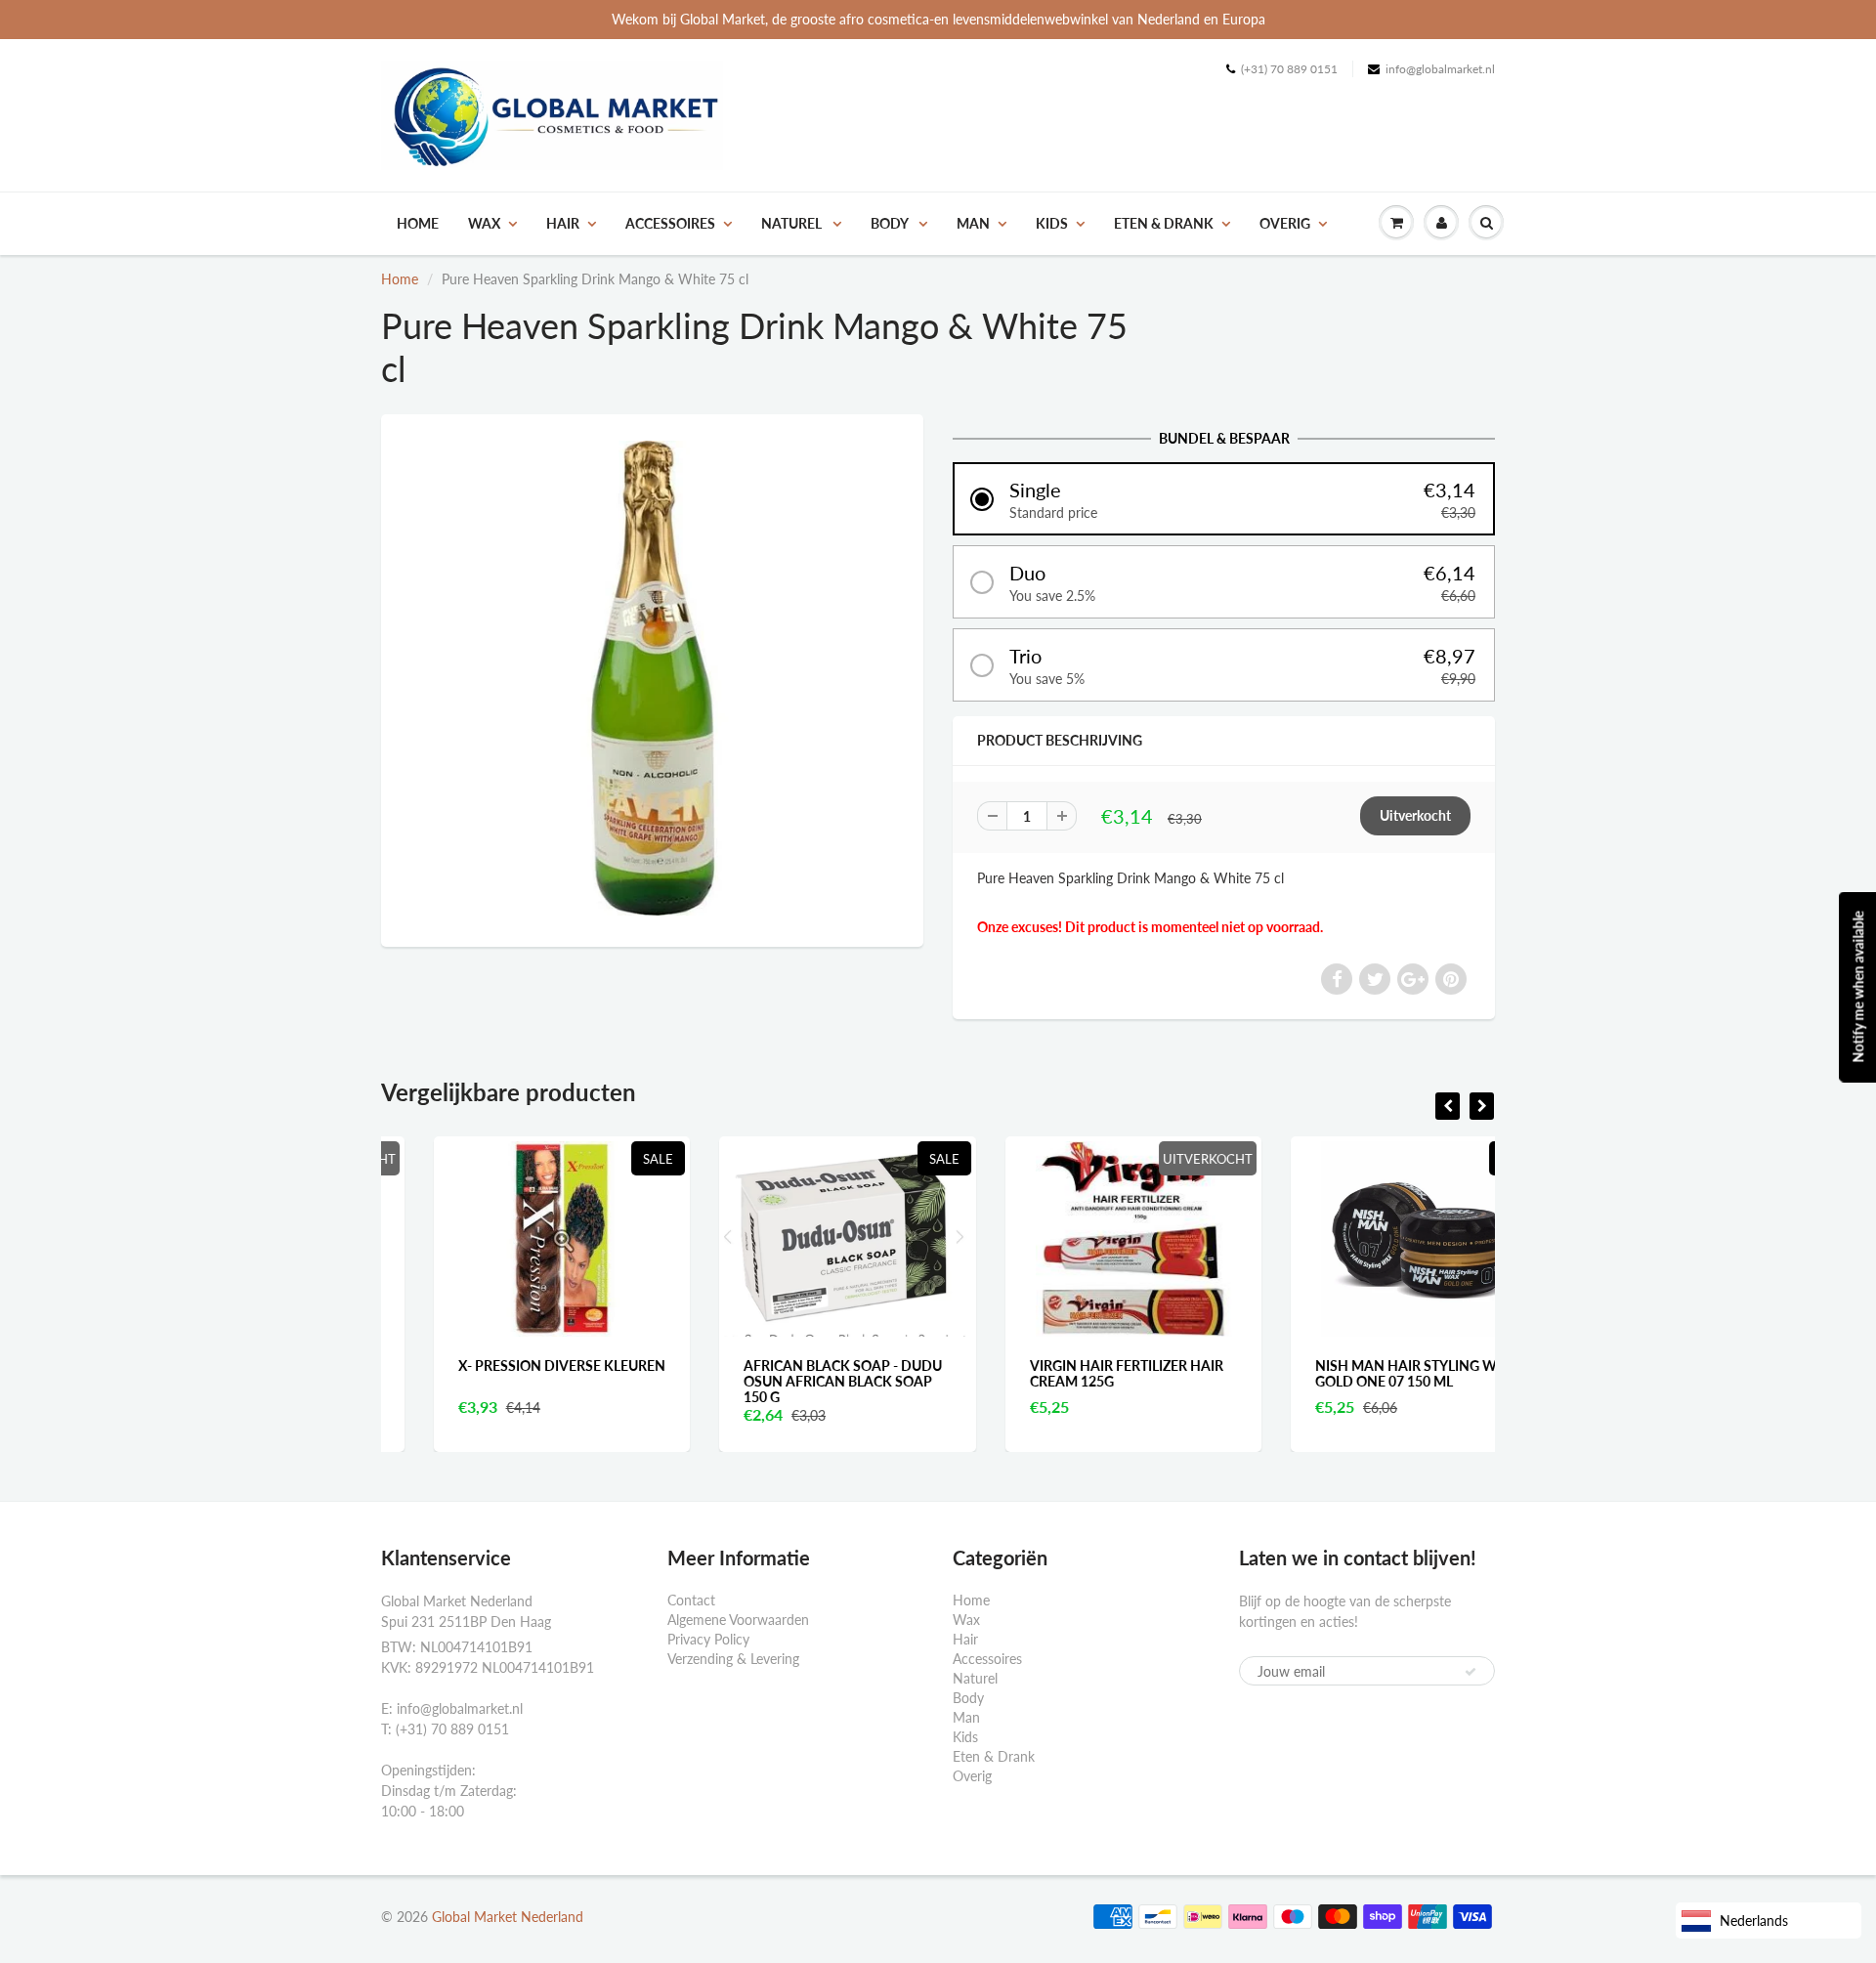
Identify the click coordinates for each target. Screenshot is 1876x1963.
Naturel (793, 223)
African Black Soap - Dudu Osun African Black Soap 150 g (791, 1381)
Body (891, 223)
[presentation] (1448, 1106)
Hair (563, 223)
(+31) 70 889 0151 (1289, 69)
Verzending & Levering (733, 1659)
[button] (1224, 499)
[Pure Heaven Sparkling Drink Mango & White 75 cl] (652, 678)
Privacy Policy (708, 1639)
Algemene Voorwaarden (738, 1620)
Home (418, 223)
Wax (484, 223)
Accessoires (670, 223)
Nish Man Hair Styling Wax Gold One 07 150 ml (1363, 1373)
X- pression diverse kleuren (510, 1366)
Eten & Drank (1164, 223)
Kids (1052, 223)
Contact (691, 1600)
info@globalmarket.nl (1440, 69)
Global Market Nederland (508, 1917)
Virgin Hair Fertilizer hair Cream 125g (1075, 1373)
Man (973, 223)
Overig (1285, 223)
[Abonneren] (1471, 1672)
